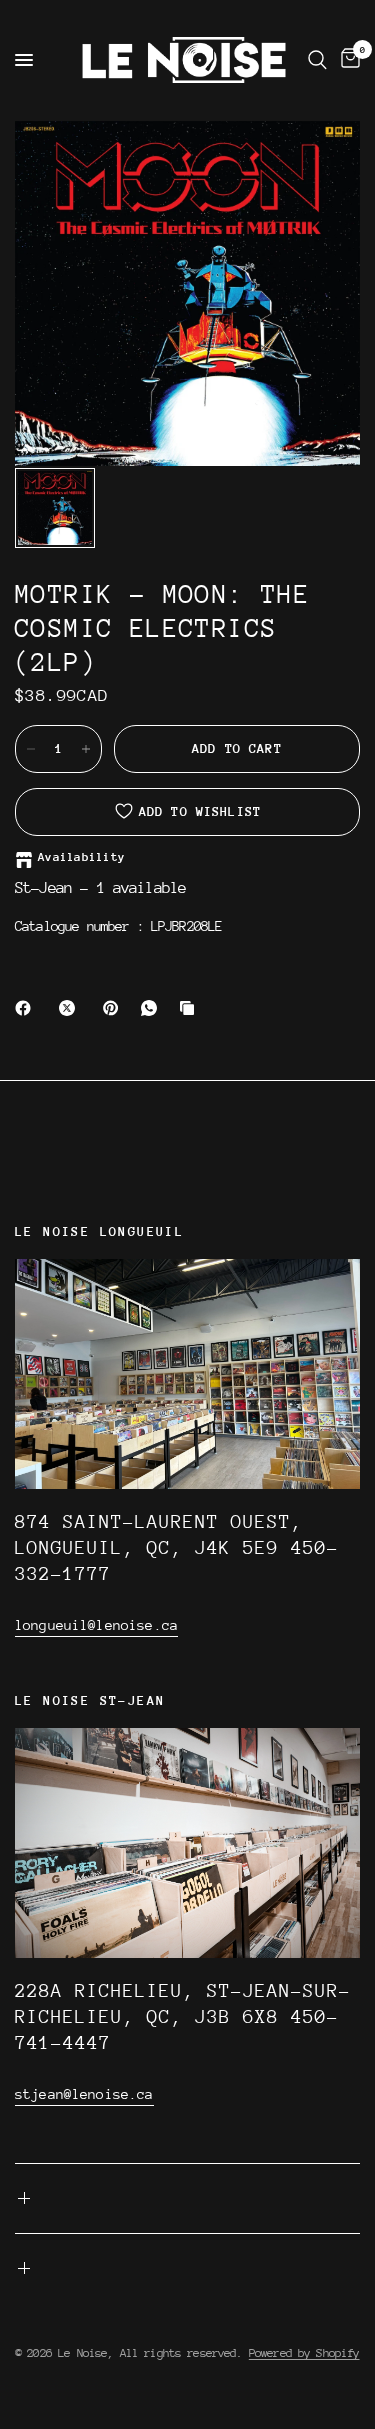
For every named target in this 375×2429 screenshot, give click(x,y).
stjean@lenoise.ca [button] (84, 2094)
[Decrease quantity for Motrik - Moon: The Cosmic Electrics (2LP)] (31, 749)
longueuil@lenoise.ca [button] (96, 1625)
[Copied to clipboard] (191, 1008)
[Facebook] (27, 1008)
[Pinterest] (115, 1008)
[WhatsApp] (153, 1008)
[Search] (317, 60)
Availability (81, 857)
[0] (347, 60)
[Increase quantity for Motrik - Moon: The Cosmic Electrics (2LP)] (86, 749)
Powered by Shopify (304, 2353)
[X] (71, 1008)
